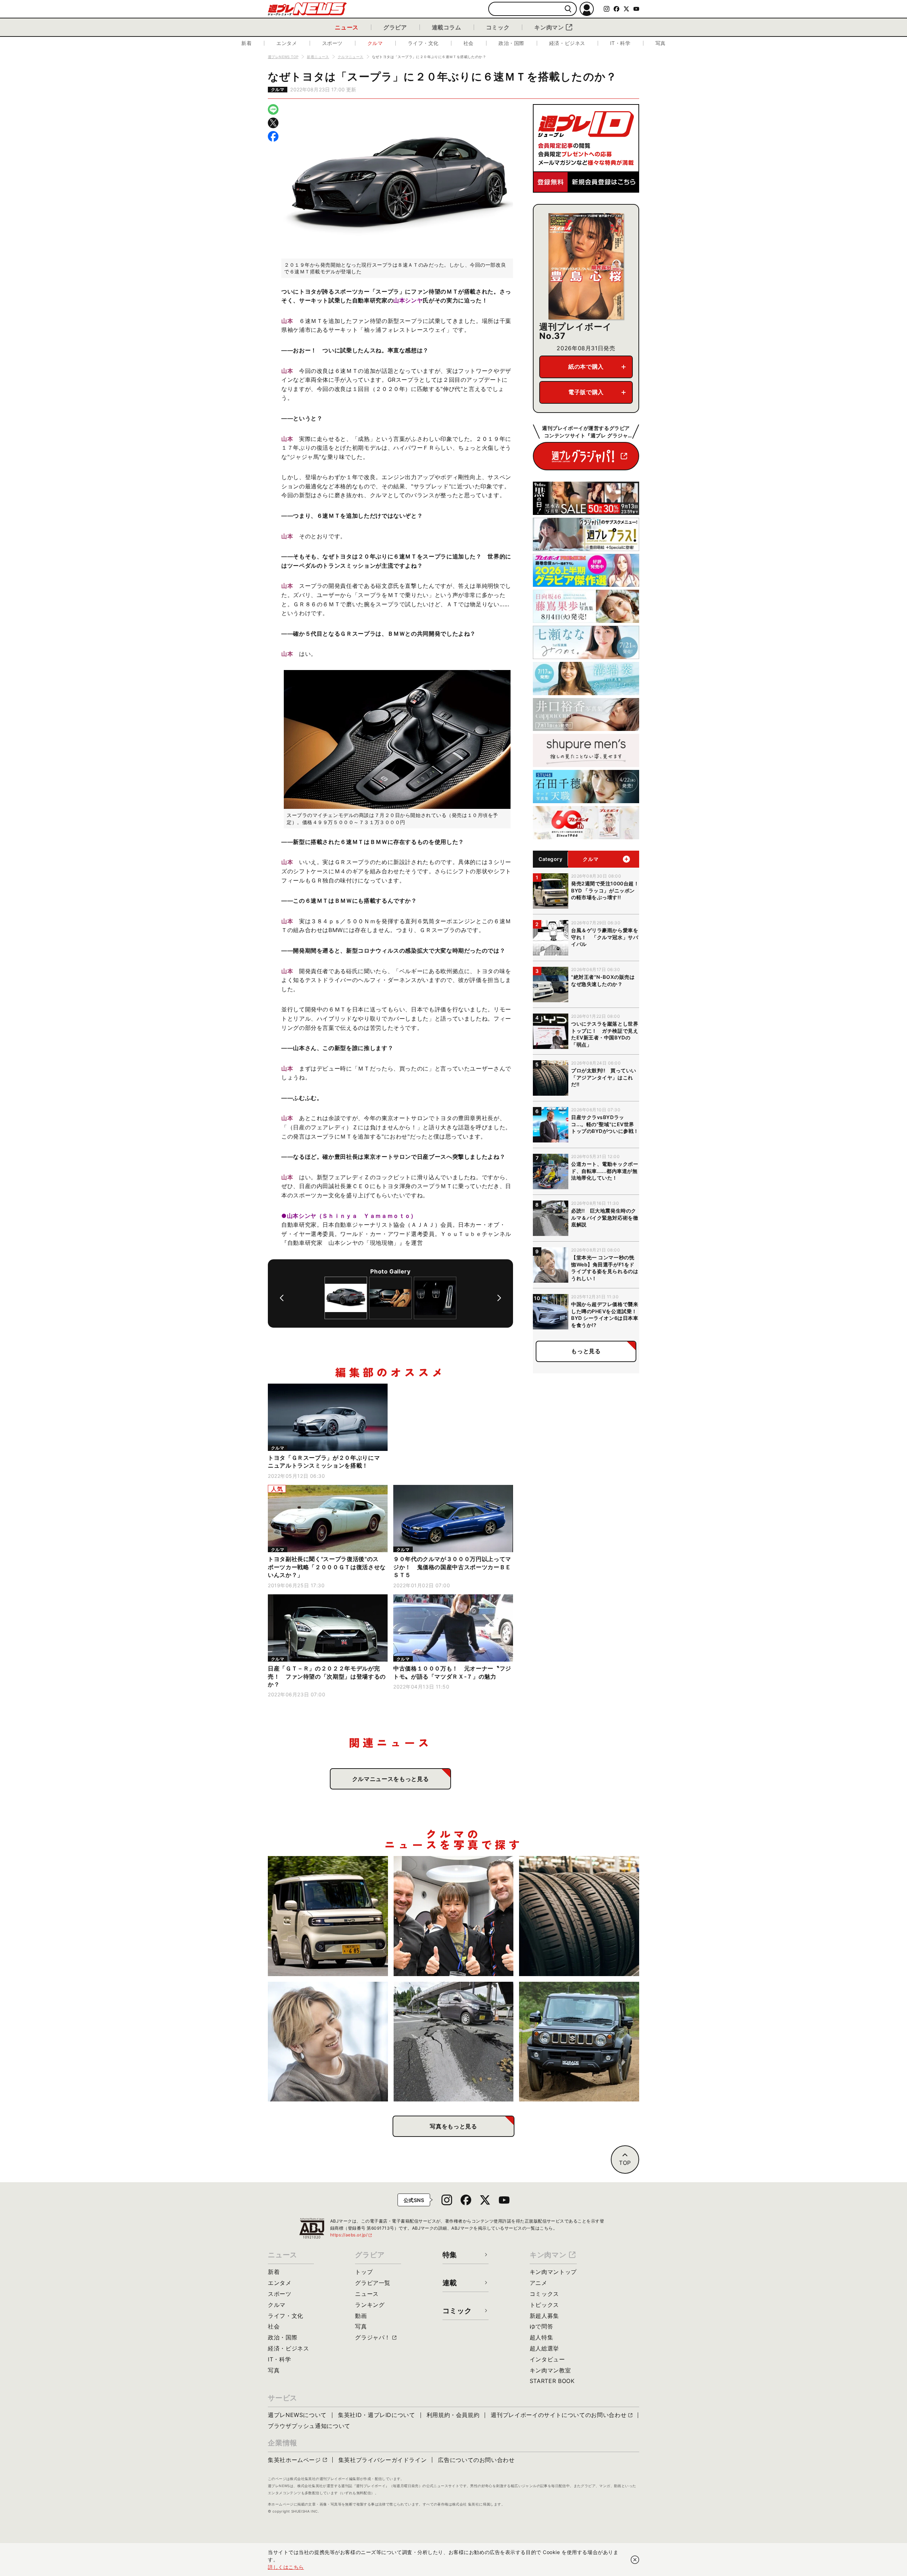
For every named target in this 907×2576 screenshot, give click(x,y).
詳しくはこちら (286, 2567)
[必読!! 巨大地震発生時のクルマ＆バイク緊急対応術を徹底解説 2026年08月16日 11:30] (454, 2042)
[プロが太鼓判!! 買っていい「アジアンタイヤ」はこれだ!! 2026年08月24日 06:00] (579, 1916)
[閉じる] (635, 2560)
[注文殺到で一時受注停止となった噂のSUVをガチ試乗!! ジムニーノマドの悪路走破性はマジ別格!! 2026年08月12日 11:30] (579, 2042)
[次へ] (499, 1298)
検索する (568, 9)
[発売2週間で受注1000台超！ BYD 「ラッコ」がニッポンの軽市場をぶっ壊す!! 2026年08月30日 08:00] (328, 1916)
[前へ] (282, 1298)
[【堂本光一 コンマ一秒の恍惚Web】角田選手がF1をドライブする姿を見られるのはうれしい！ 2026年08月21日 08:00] (328, 2042)
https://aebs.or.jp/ (351, 2235)
